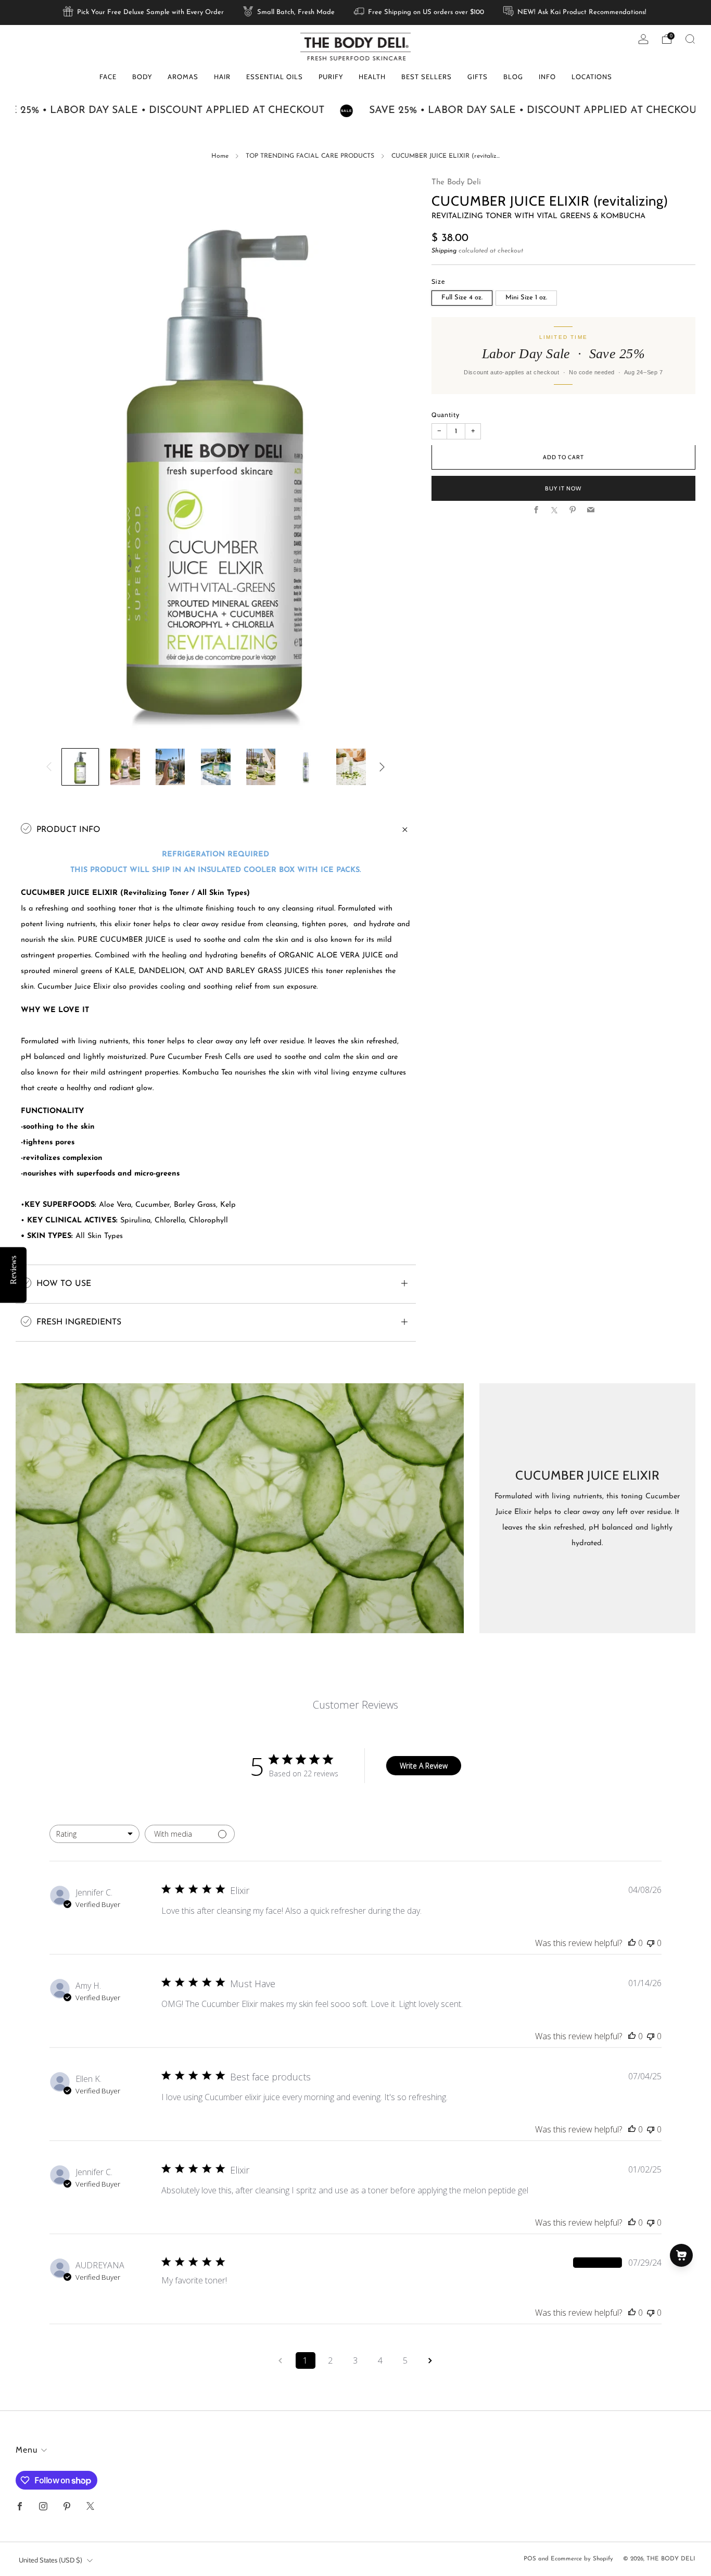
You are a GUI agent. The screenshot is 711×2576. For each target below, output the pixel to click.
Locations (592, 77)
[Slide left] (49, 767)
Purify (331, 77)
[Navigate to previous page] (281, 2360)
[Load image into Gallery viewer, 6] (306, 767)
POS (530, 2559)
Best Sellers (427, 77)
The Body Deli (456, 182)
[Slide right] (382, 767)
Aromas (183, 77)
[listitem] (144, 12)
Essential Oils (275, 77)
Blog (513, 77)
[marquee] (355, 111)
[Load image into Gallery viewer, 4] (215, 767)
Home (220, 156)
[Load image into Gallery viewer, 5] (261, 767)
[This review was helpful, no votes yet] (632, 1943)
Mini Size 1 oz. (526, 298)
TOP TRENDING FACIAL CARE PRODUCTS (310, 156)
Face (108, 77)
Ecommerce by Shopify (582, 2559)
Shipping (444, 251)
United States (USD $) (50, 2560)
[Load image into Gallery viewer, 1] (80, 767)
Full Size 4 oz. (462, 298)
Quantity (446, 415)
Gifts (478, 77)
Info (547, 77)
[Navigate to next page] (430, 2360)
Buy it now (563, 489)
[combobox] (94, 1834)
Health (372, 77)
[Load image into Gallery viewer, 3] (170, 767)
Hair (222, 77)
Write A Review (424, 1766)
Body (142, 77)
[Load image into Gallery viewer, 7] (351, 767)
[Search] (690, 39)
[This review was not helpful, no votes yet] (651, 1943)
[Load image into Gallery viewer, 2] (125, 767)
